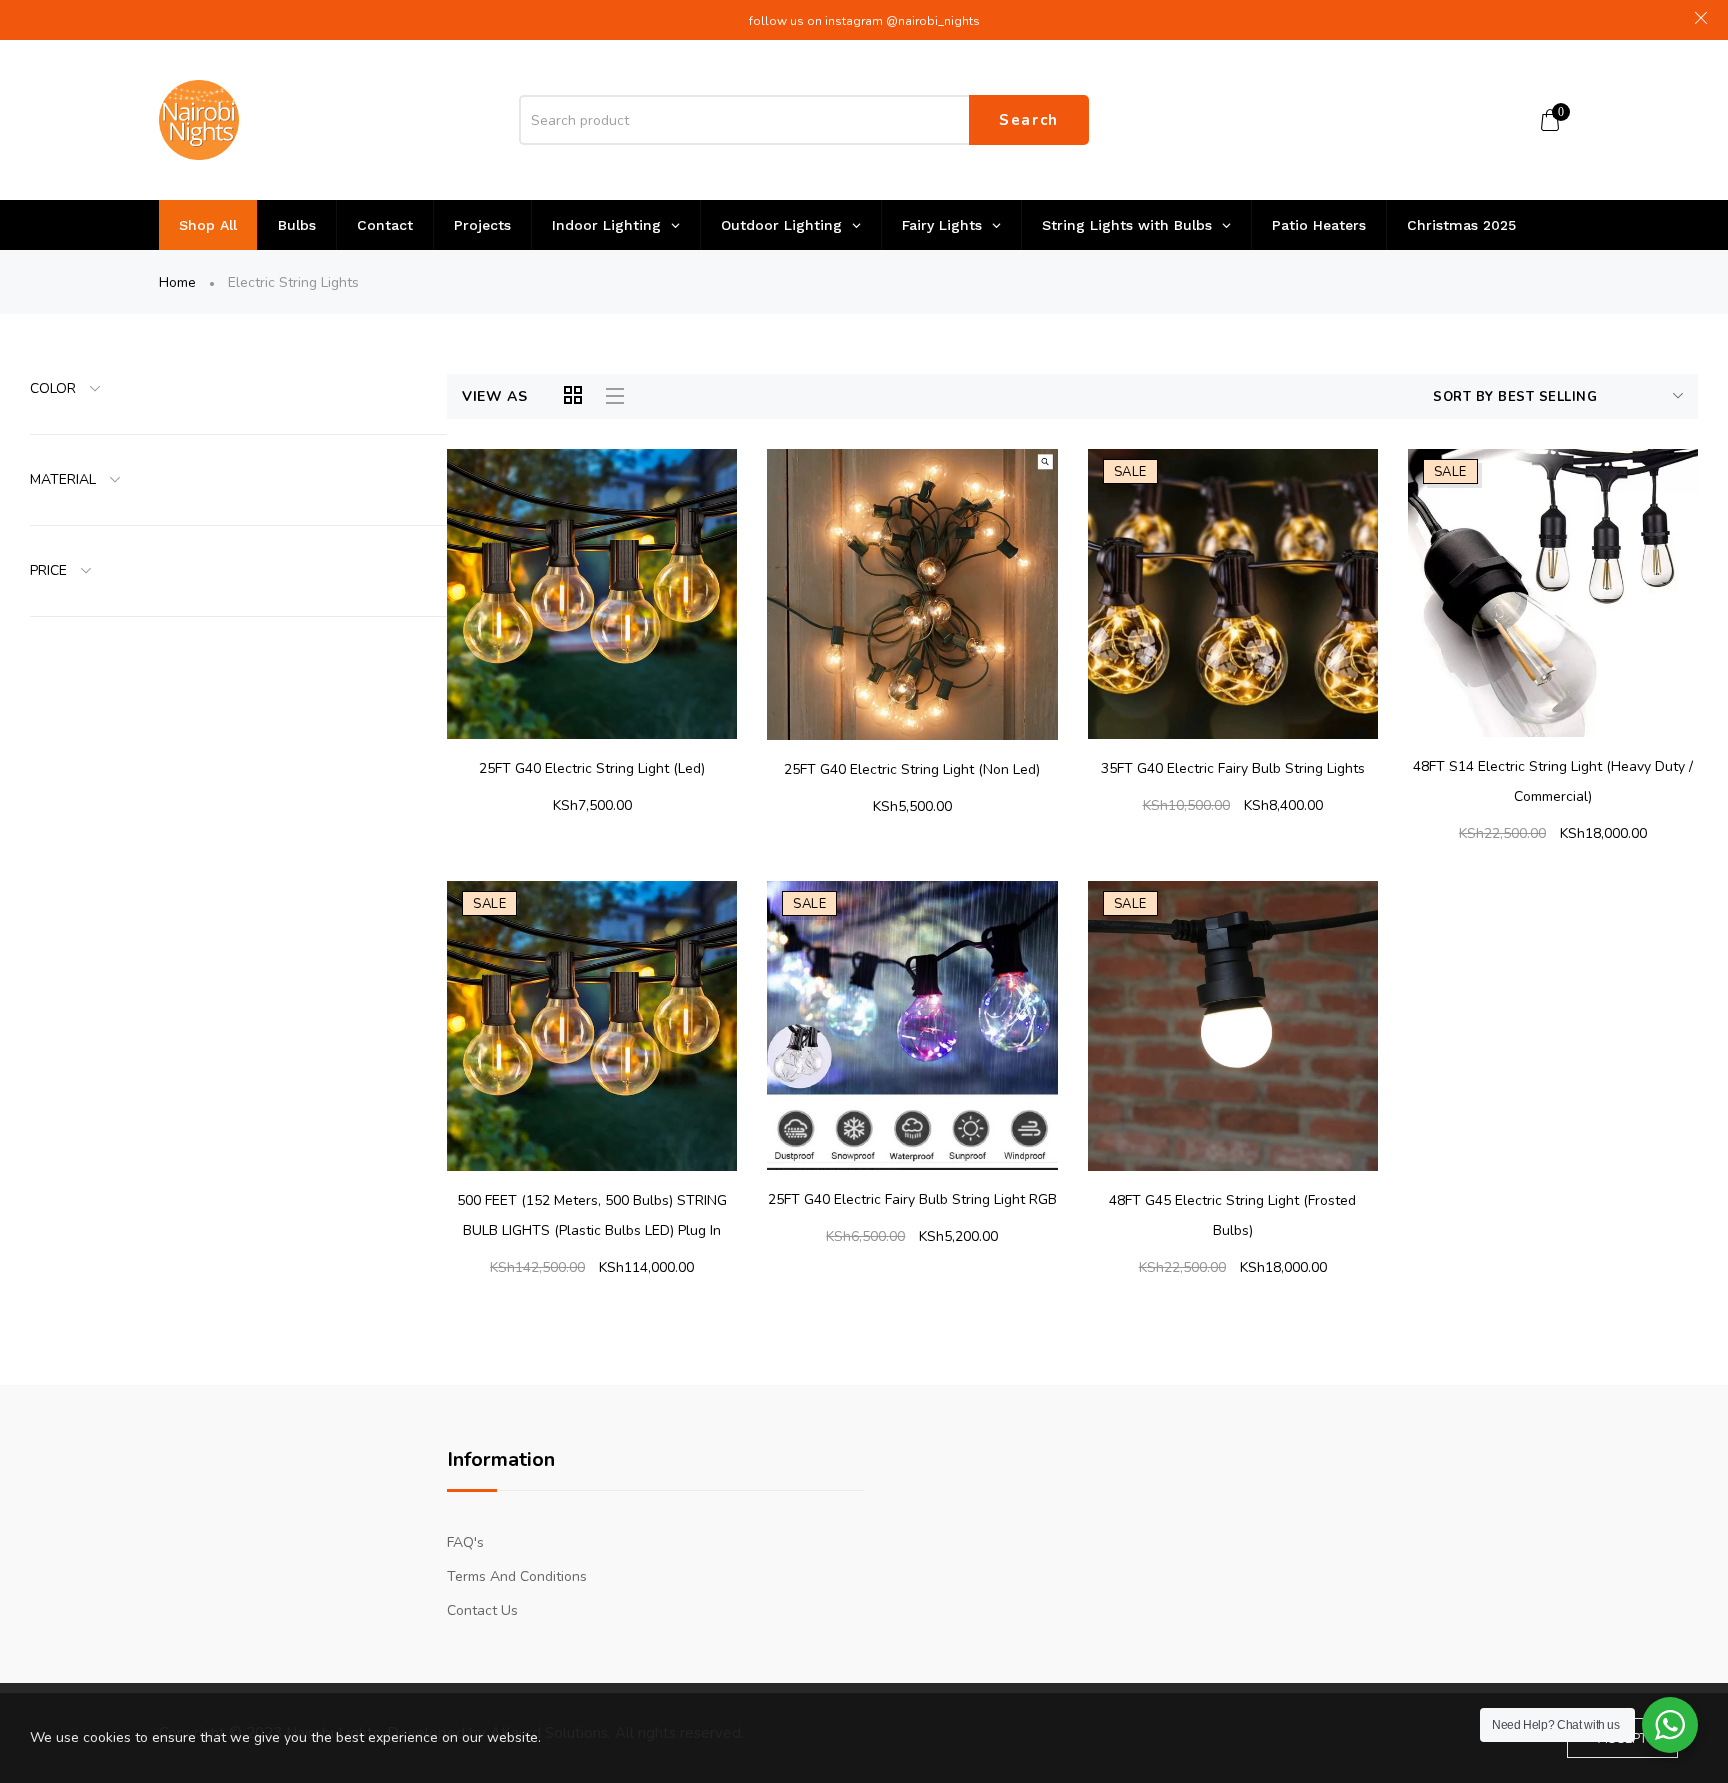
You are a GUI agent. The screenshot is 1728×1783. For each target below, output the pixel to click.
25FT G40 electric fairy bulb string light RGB (912, 1199)
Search (1029, 120)
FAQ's (465, 1542)
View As (495, 396)
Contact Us (482, 1610)
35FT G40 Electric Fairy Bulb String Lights (1233, 768)
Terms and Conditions (517, 1576)
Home (177, 282)
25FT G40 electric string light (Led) (592, 768)
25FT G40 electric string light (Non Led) (912, 769)
